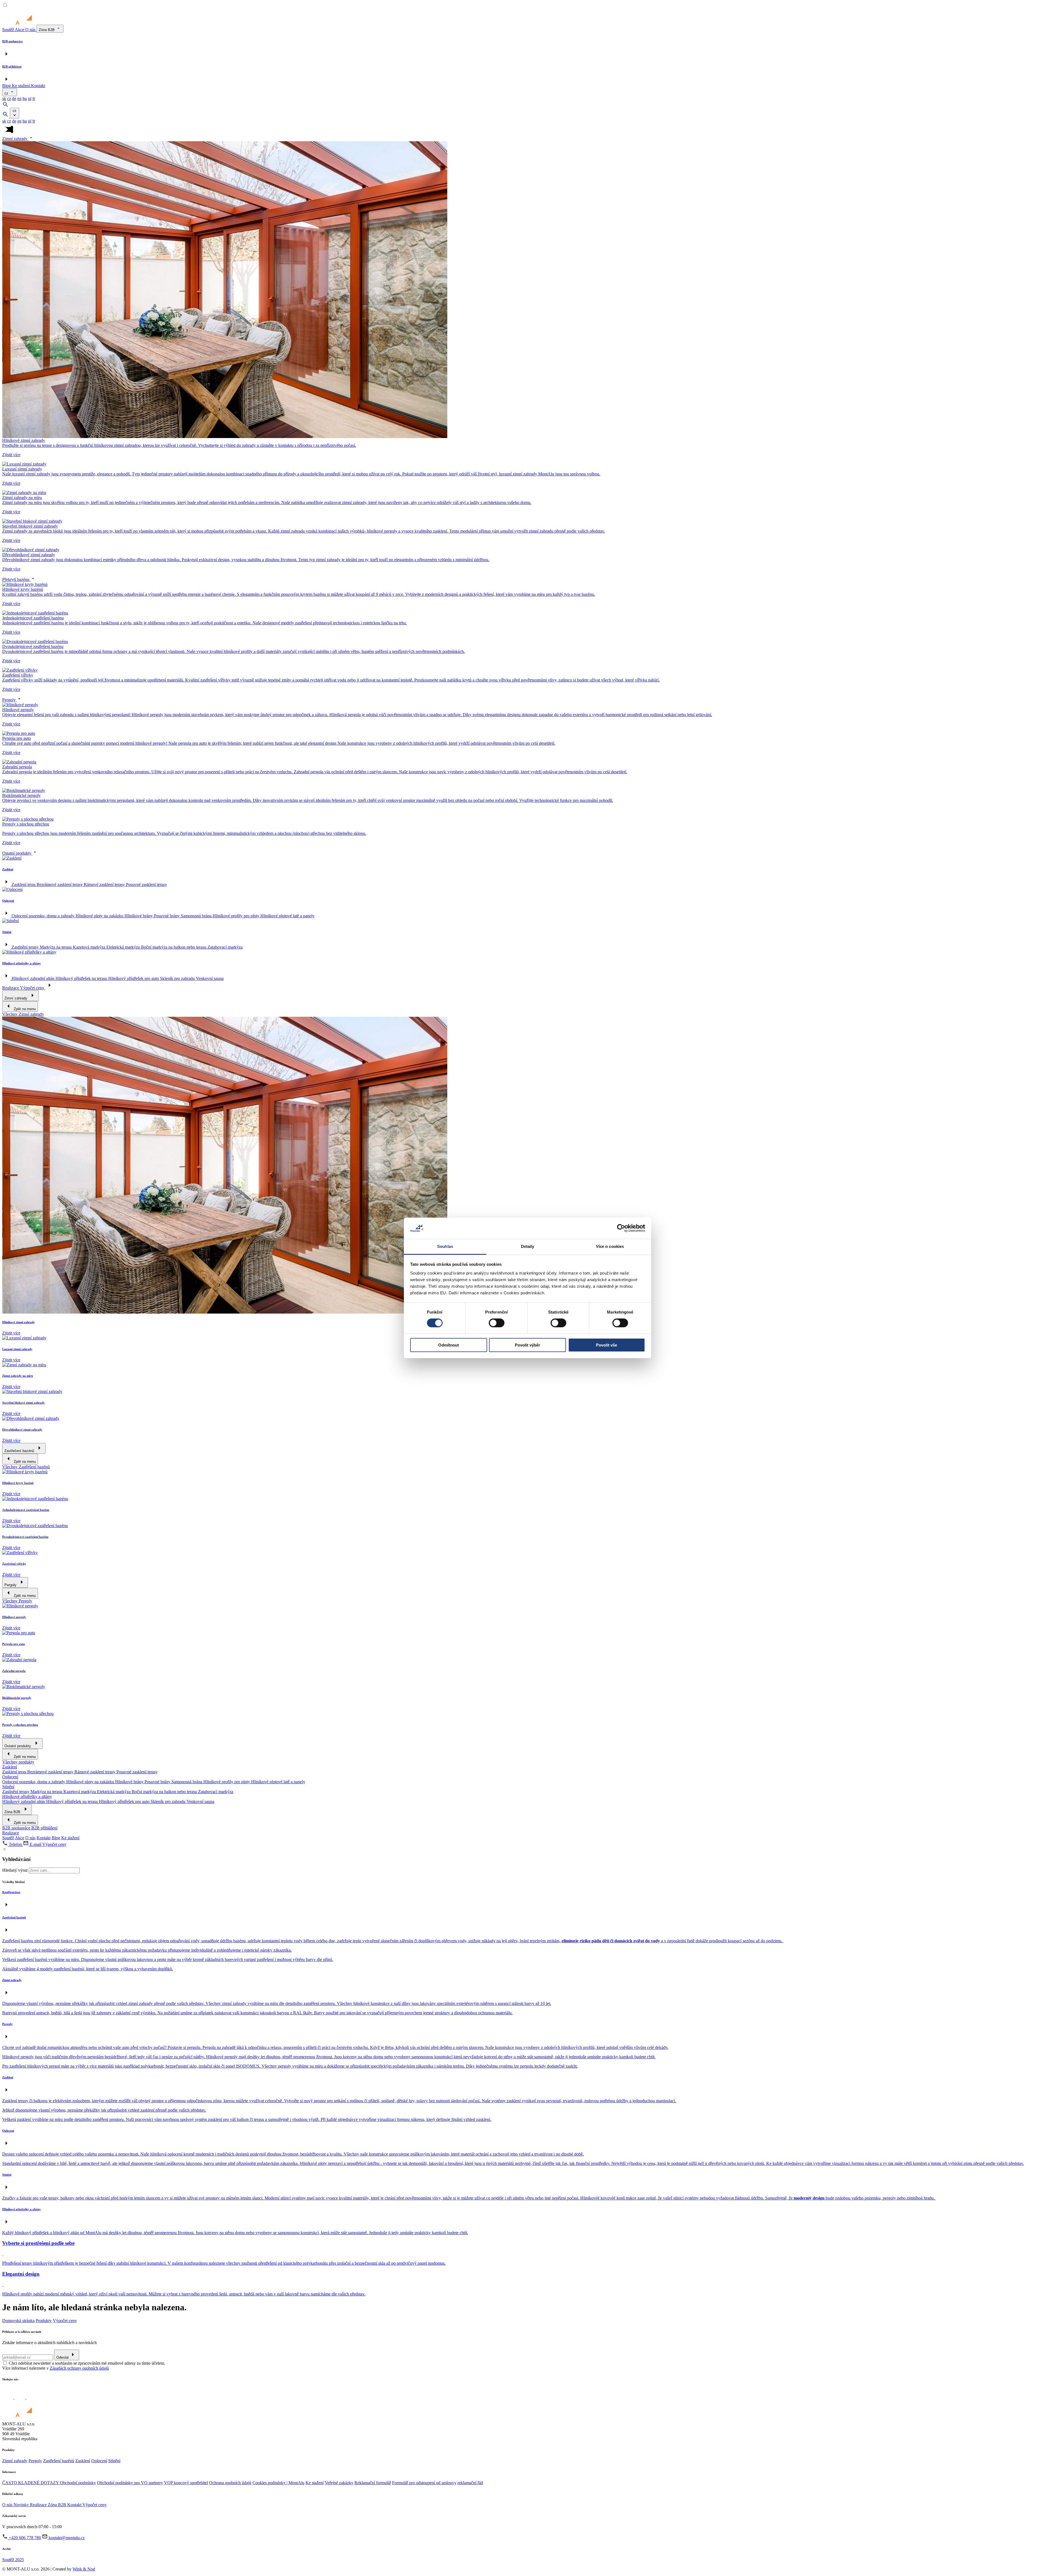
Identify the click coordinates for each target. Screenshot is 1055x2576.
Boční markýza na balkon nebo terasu (174, 947)
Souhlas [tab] (445, 1246)
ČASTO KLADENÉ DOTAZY (31, 2483)
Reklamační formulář (373, 2483)
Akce (20, 30)
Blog (7, 86)
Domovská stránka (18, 2321)
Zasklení (10, 1767)
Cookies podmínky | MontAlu (278, 2483)
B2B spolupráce (17, 1828)
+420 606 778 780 (24, 2538)
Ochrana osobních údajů (230, 2483)
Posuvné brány (167, 916)
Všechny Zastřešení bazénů (26, 1467)
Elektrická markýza (124, 947)
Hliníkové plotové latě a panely (288, 916)
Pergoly (9, 700)
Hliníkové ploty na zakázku (100, 916)
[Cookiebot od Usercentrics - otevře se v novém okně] (621, 1228)
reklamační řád (470, 2483)
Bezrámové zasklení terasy (60, 884)
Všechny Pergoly (17, 1601)
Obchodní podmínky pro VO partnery (130, 2483)
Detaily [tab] (528, 1246)
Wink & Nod (84, 2569)
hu (25, 99)
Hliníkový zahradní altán (34, 978)
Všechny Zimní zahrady (23, 1014)
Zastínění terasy (26, 947)
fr (34, 99)
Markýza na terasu (56, 947)
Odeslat (63, 2357)
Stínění (8, 1787)
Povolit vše (606, 1345)
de (14, 99)
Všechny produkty (18, 1762)
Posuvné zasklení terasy (146, 884)
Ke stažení (21, 86)
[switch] (497, 1323)
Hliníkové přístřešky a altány (27, 1797)
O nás (31, 30)
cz (7, 93)
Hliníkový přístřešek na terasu (82, 978)
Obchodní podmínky (78, 2483)
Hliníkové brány (139, 916)
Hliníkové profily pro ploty (237, 916)
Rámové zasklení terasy (105, 884)
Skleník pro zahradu (178, 978)
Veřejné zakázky (339, 2483)
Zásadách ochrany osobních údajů (79, 2368)
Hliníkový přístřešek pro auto (134, 978)
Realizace (11, 988)
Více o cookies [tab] (610, 1246)
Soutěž (9, 30)
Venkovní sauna (210, 978)
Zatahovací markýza (225, 947)
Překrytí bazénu (16, 579)
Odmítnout (449, 1345)
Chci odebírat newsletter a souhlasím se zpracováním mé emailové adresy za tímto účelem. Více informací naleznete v (84, 2366)
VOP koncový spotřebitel (186, 2483)
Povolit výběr (527, 1345)
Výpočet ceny (33, 988)
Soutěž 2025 (13, 2560)
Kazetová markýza (90, 947)
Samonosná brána (197, 916)
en (19, 99)
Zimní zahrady (15, 139)
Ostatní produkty (17, 853)
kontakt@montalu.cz (66, 2538)
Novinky (22, 2505)
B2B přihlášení (44, 1828)
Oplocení (10, 1777)
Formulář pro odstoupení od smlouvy (424, 2483)
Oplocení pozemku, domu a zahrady (44, 916)
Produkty (44, 2321)
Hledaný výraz (15, 1870)
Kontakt (38, 86)
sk (4, 99)
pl (30, 99)
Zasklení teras (24, 884)
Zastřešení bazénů (59, 2461)
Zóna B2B (47, 30)
